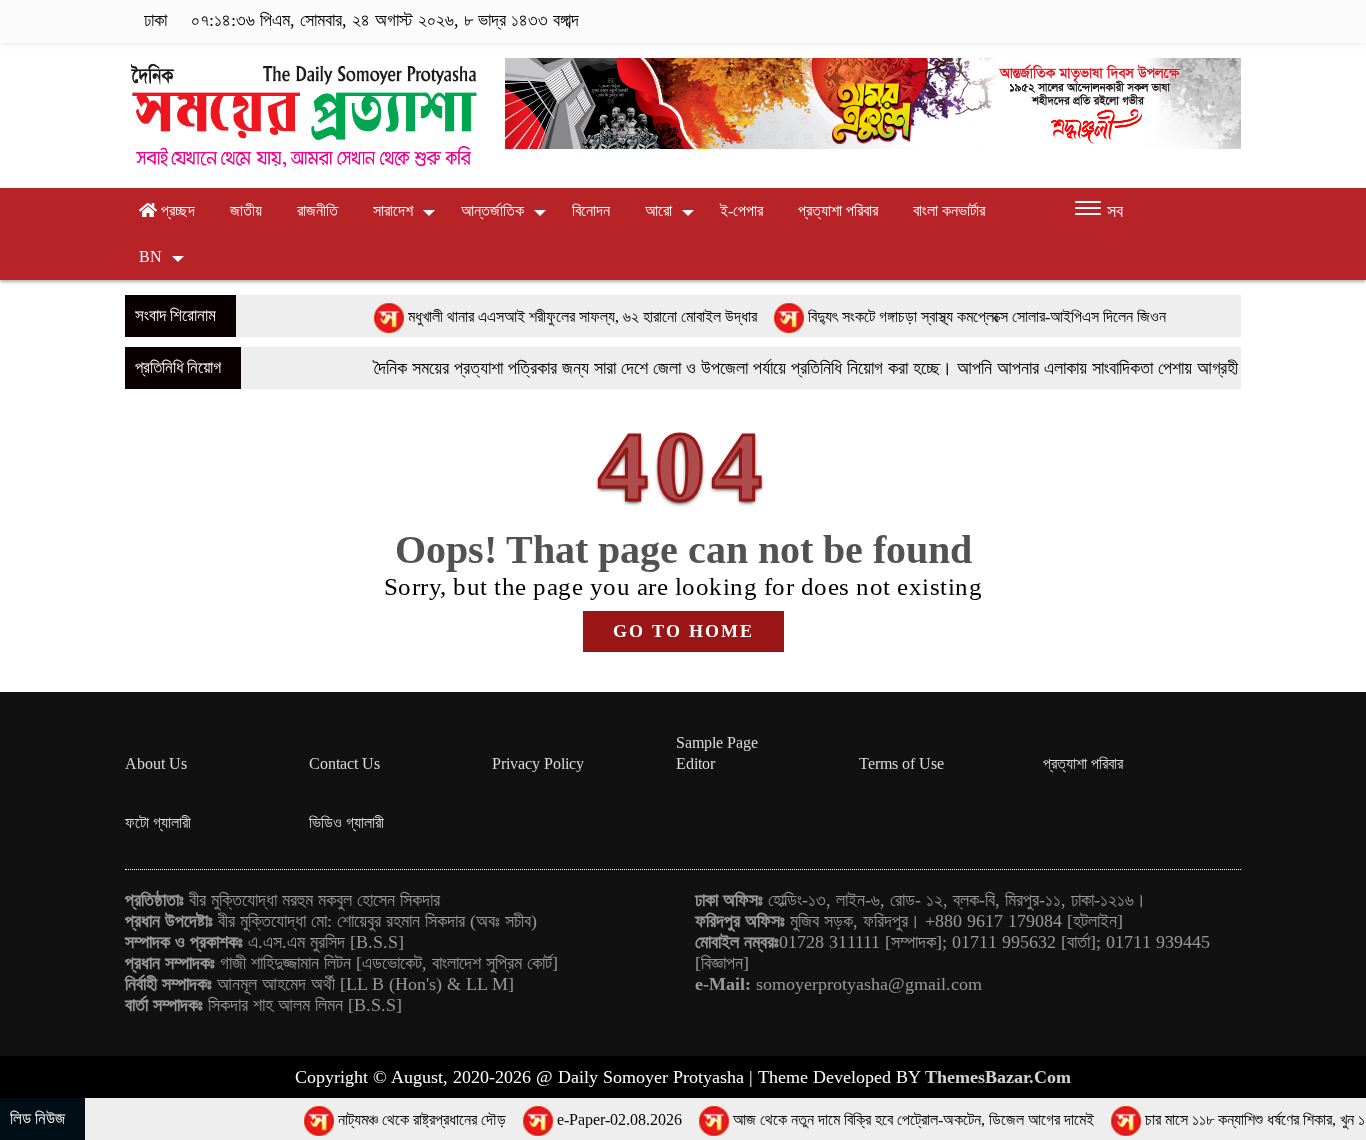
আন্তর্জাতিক (492, 210)
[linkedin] (1199, 21)
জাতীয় (246, 210)
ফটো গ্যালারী (158, 822)
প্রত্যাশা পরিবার (838, 210)
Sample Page (717, 742)
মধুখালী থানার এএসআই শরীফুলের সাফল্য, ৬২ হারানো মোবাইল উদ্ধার (535, 316)
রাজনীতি (317, 210)
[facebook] (1106, 21)
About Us (156, 763)
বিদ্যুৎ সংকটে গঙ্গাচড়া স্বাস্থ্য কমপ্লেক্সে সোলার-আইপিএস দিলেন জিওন (940, 316)
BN (150, 256)
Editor (695, 763)
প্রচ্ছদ (176, 210)
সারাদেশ (393, 210)
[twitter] (1137, 21)
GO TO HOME (683, 631)
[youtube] (1228, 21)
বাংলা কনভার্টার (949, 210)
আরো (658, 210)
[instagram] (1168, 21)
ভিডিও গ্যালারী (346, 822)
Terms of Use (901, 763)
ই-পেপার (741, 210)
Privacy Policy (538, 763)
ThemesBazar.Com (998, 1077)
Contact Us (344, 763)
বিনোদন (591, 210)
